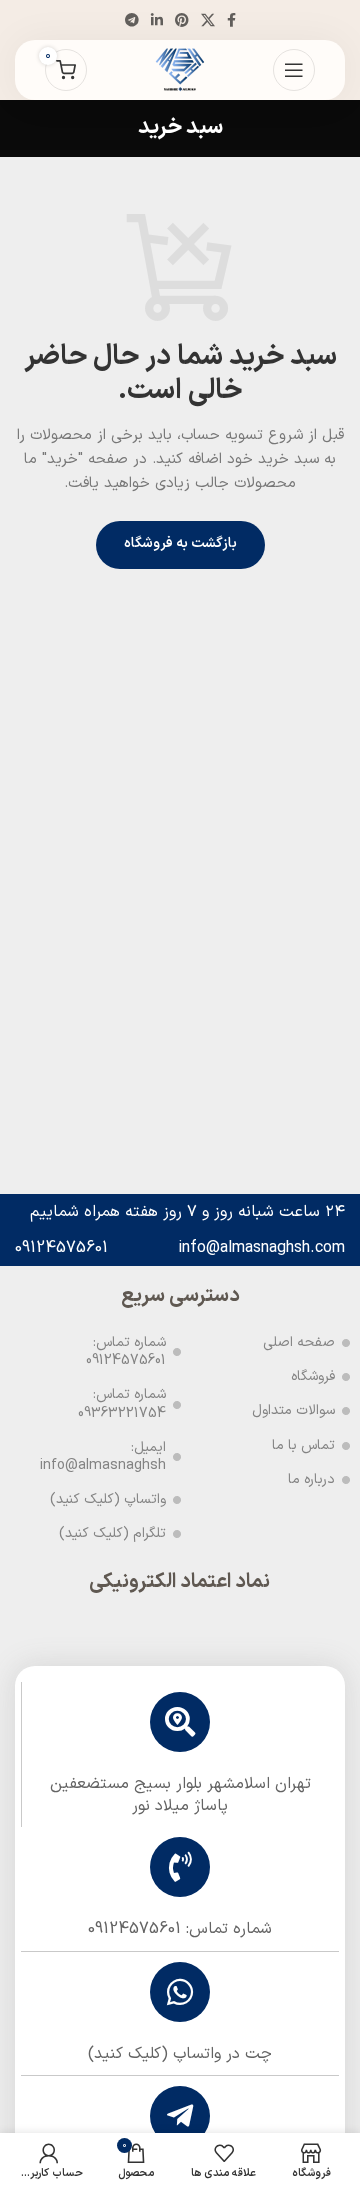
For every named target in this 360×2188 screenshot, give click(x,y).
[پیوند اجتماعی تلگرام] (132, 20)
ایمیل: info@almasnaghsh (103, 1456)
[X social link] (208, 20)
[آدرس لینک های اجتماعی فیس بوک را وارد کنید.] (231, 20)
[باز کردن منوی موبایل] (294, 70)
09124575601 (61, 1248)
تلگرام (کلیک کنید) (112, 1533)
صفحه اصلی (299, 1342)
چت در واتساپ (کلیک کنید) (180, 2054)
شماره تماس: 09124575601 (126, 1351)
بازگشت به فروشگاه (180, 543)
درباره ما (311, 1479)
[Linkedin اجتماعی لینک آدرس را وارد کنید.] (157, 20)
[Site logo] (180, 69)
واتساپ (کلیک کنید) (108, 1499)
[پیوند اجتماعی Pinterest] (182, 20)
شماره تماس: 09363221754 (122, 1403)
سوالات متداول (293, 1410)
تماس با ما (303, 1445)
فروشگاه (313, 1376)
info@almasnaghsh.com (261, 1248)
